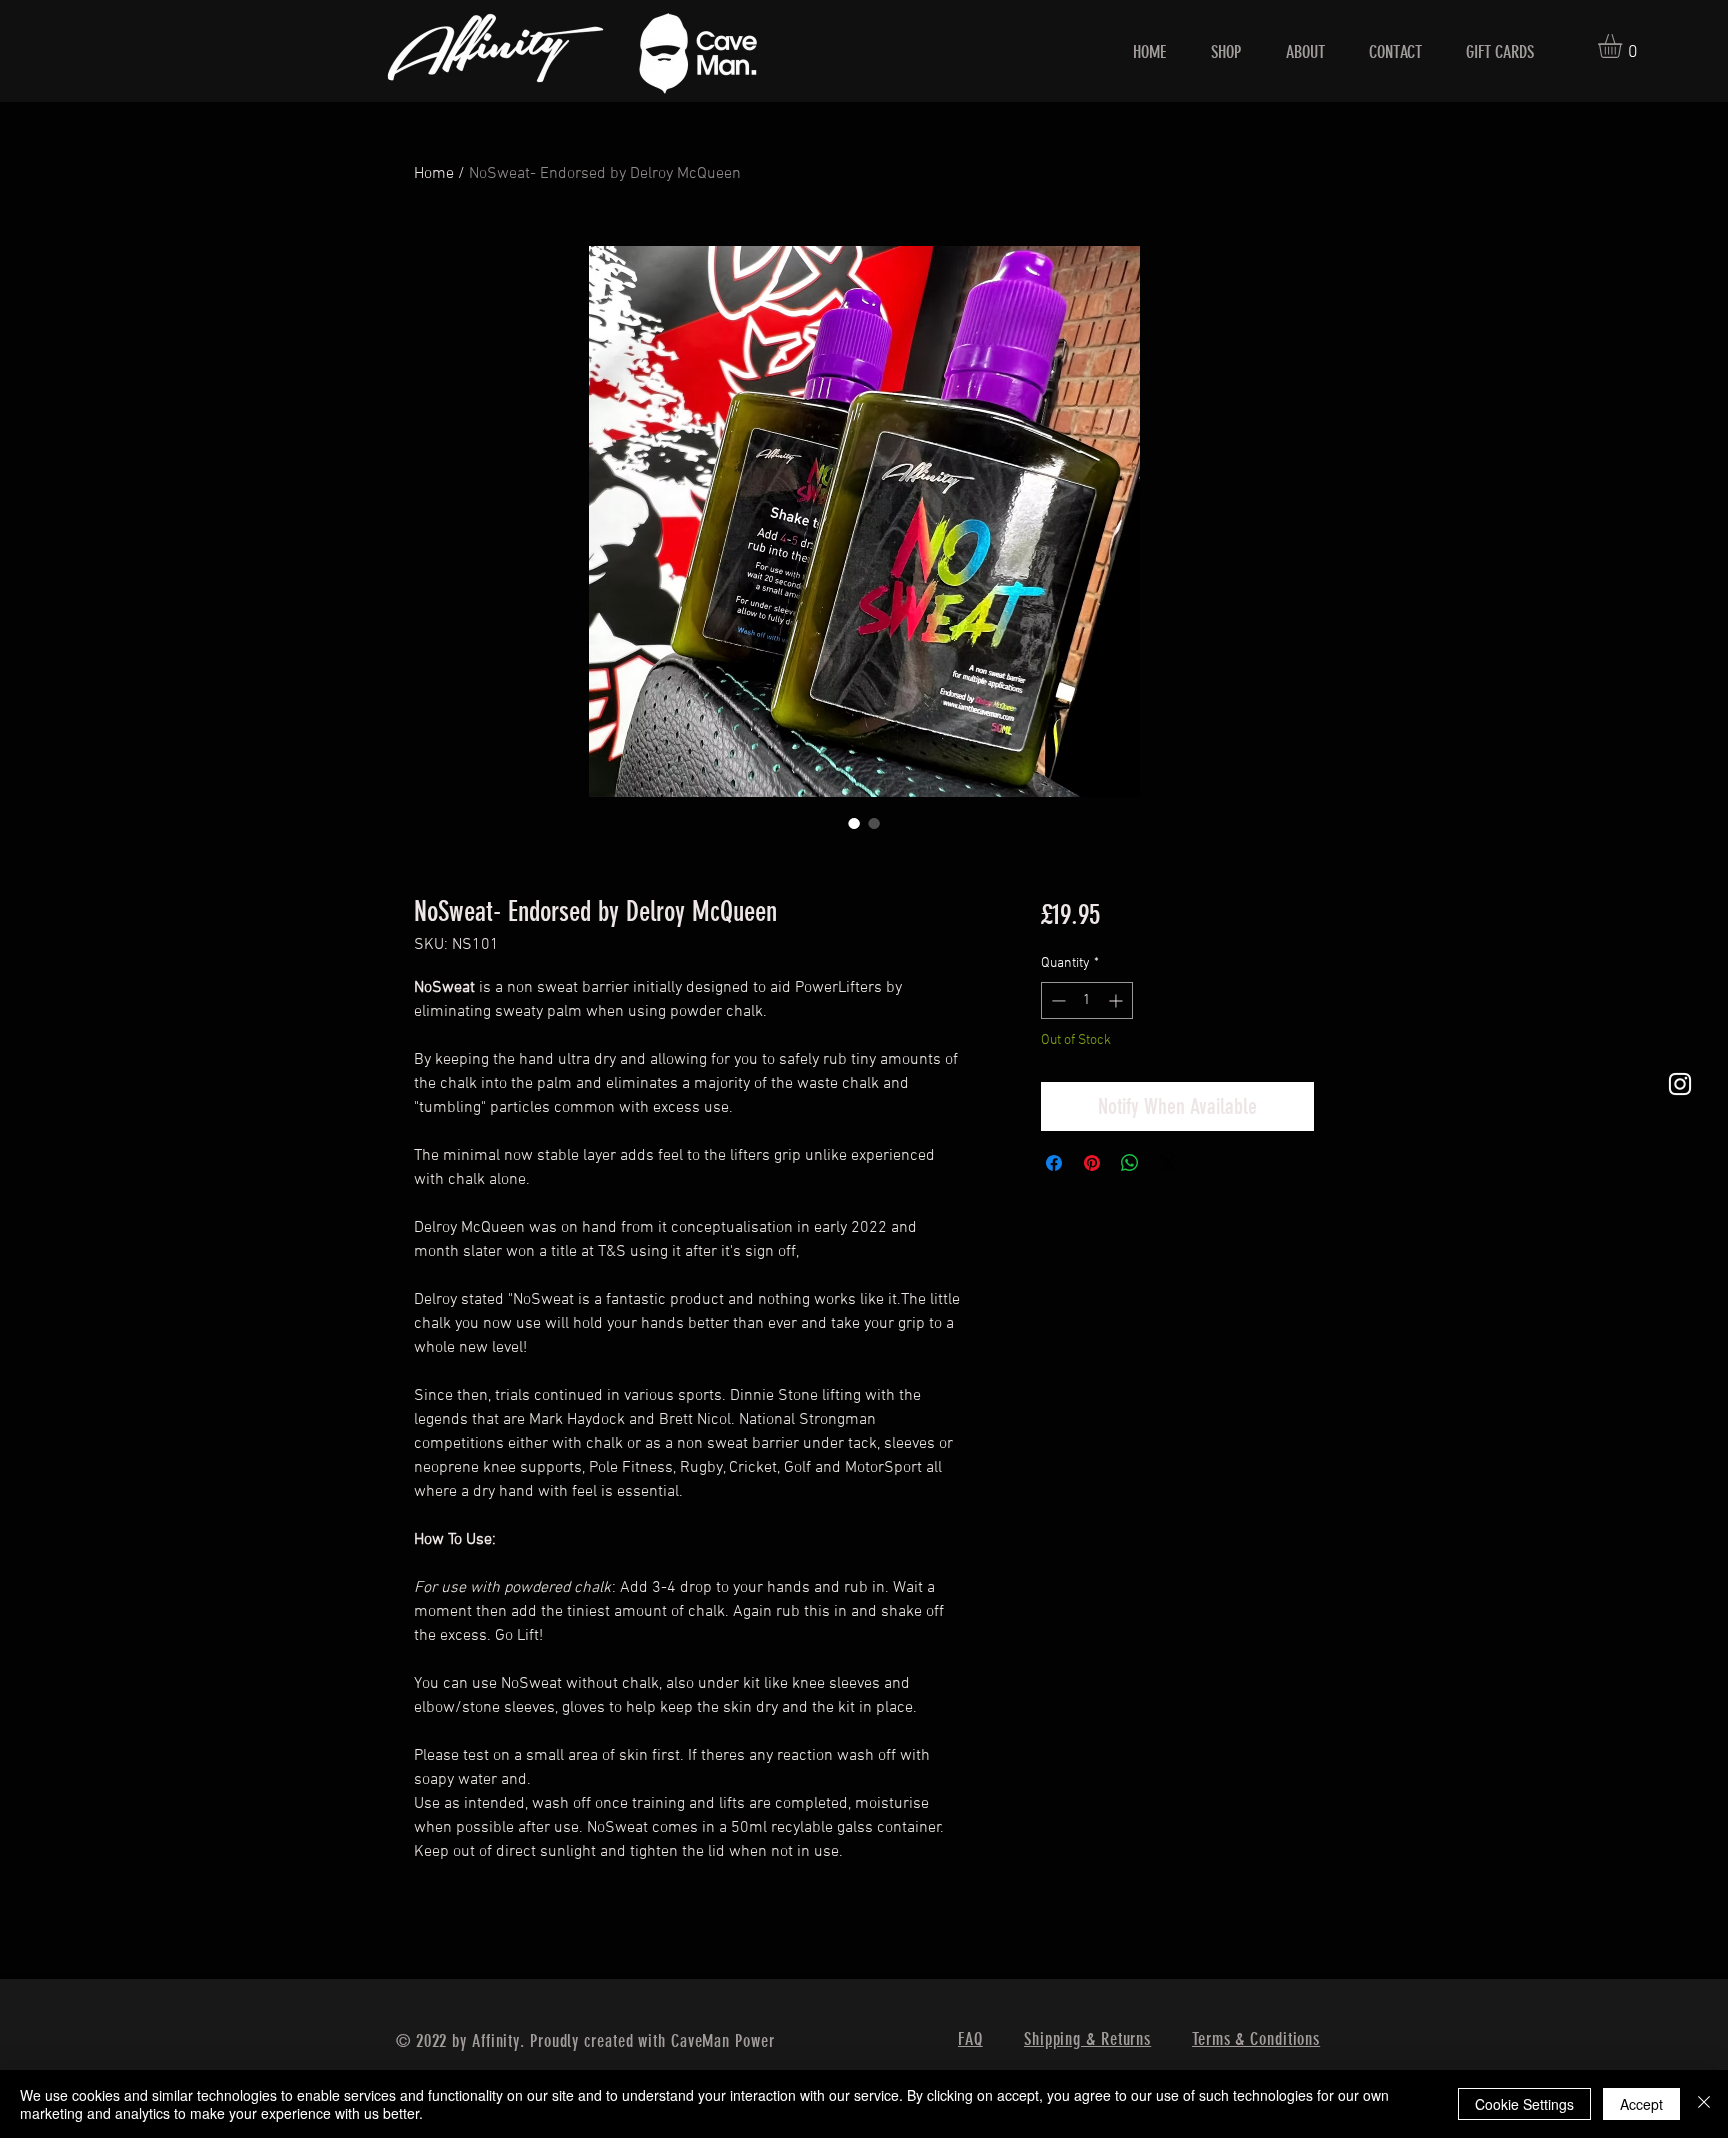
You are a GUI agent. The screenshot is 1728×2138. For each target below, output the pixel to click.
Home (434, 174)
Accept (1641, 2104)
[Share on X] (1168, 1163)
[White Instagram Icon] (1680, 1084)
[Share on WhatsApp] (1130, 1163)
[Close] (1704, 2104)
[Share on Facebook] (1054, 1163)
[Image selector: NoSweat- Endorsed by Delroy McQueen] (854, 823)
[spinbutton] (1087, 1000)
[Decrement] (1056, 1000)
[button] (1624, 46)
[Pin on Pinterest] (1092, 1163)
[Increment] (1117, 1000)
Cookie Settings (1524, 2104)
